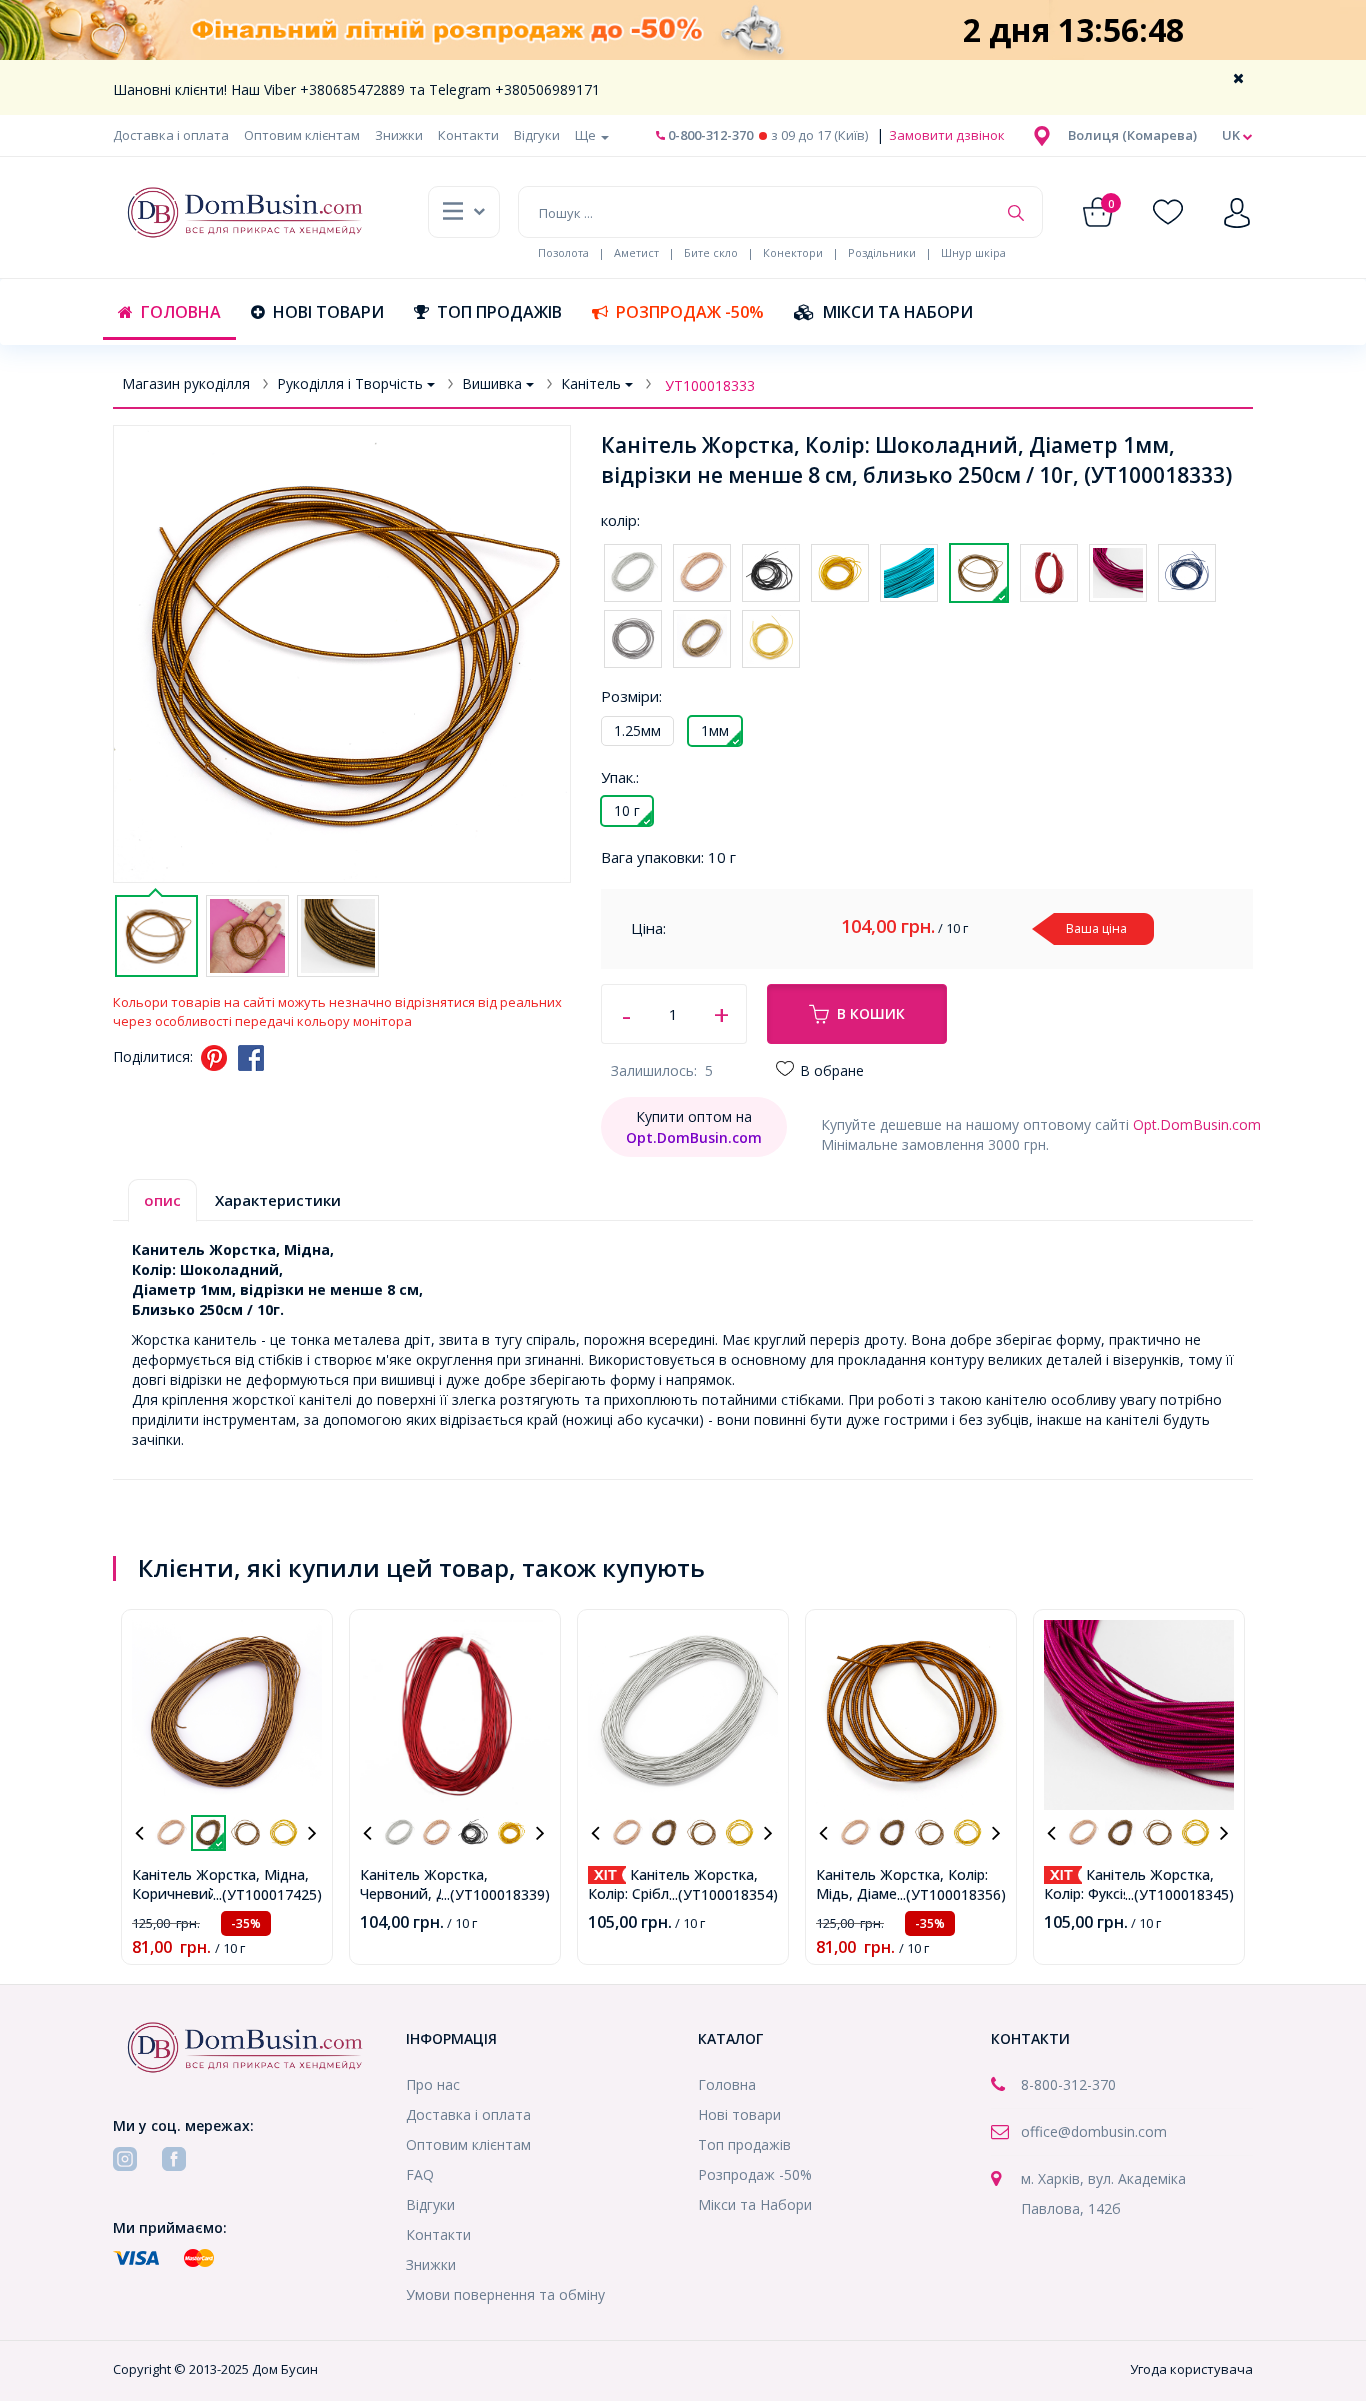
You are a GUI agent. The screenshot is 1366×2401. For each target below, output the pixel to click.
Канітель (591, 383)
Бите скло (711, 252)
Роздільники (882, 252)
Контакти (468, 135)
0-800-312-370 (709, 135)
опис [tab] (162, 1200)
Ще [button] (587, 135)
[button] (1132, 135)
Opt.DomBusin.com (1197, 1124)
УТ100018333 (710, 385)
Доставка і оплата (171, 135)
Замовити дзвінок (945, 135)
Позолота (563, 252)
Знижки (399, 135)
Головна (181, 312)
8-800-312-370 (1068, 2084)
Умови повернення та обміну (505, 2294)
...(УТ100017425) (267, 1894)
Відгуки (537, 135)
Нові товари (328, 312)
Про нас (433, 2084)
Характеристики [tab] (278, 1200)
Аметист (636, 252)
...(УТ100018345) (1179, 1894)
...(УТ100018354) (723, 1894)
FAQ (420, 2174)
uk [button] (1232, 135)
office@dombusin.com (1094, 2131)
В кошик (871, 1013)
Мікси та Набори (898, 312)
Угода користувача (1191, 2369)
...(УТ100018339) (495, 1894)
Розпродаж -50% (690, 312)
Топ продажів (499, 312)
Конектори (793, 252)
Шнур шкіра (973, 252)
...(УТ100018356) (951, 1894)
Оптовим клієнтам (302, 135)
